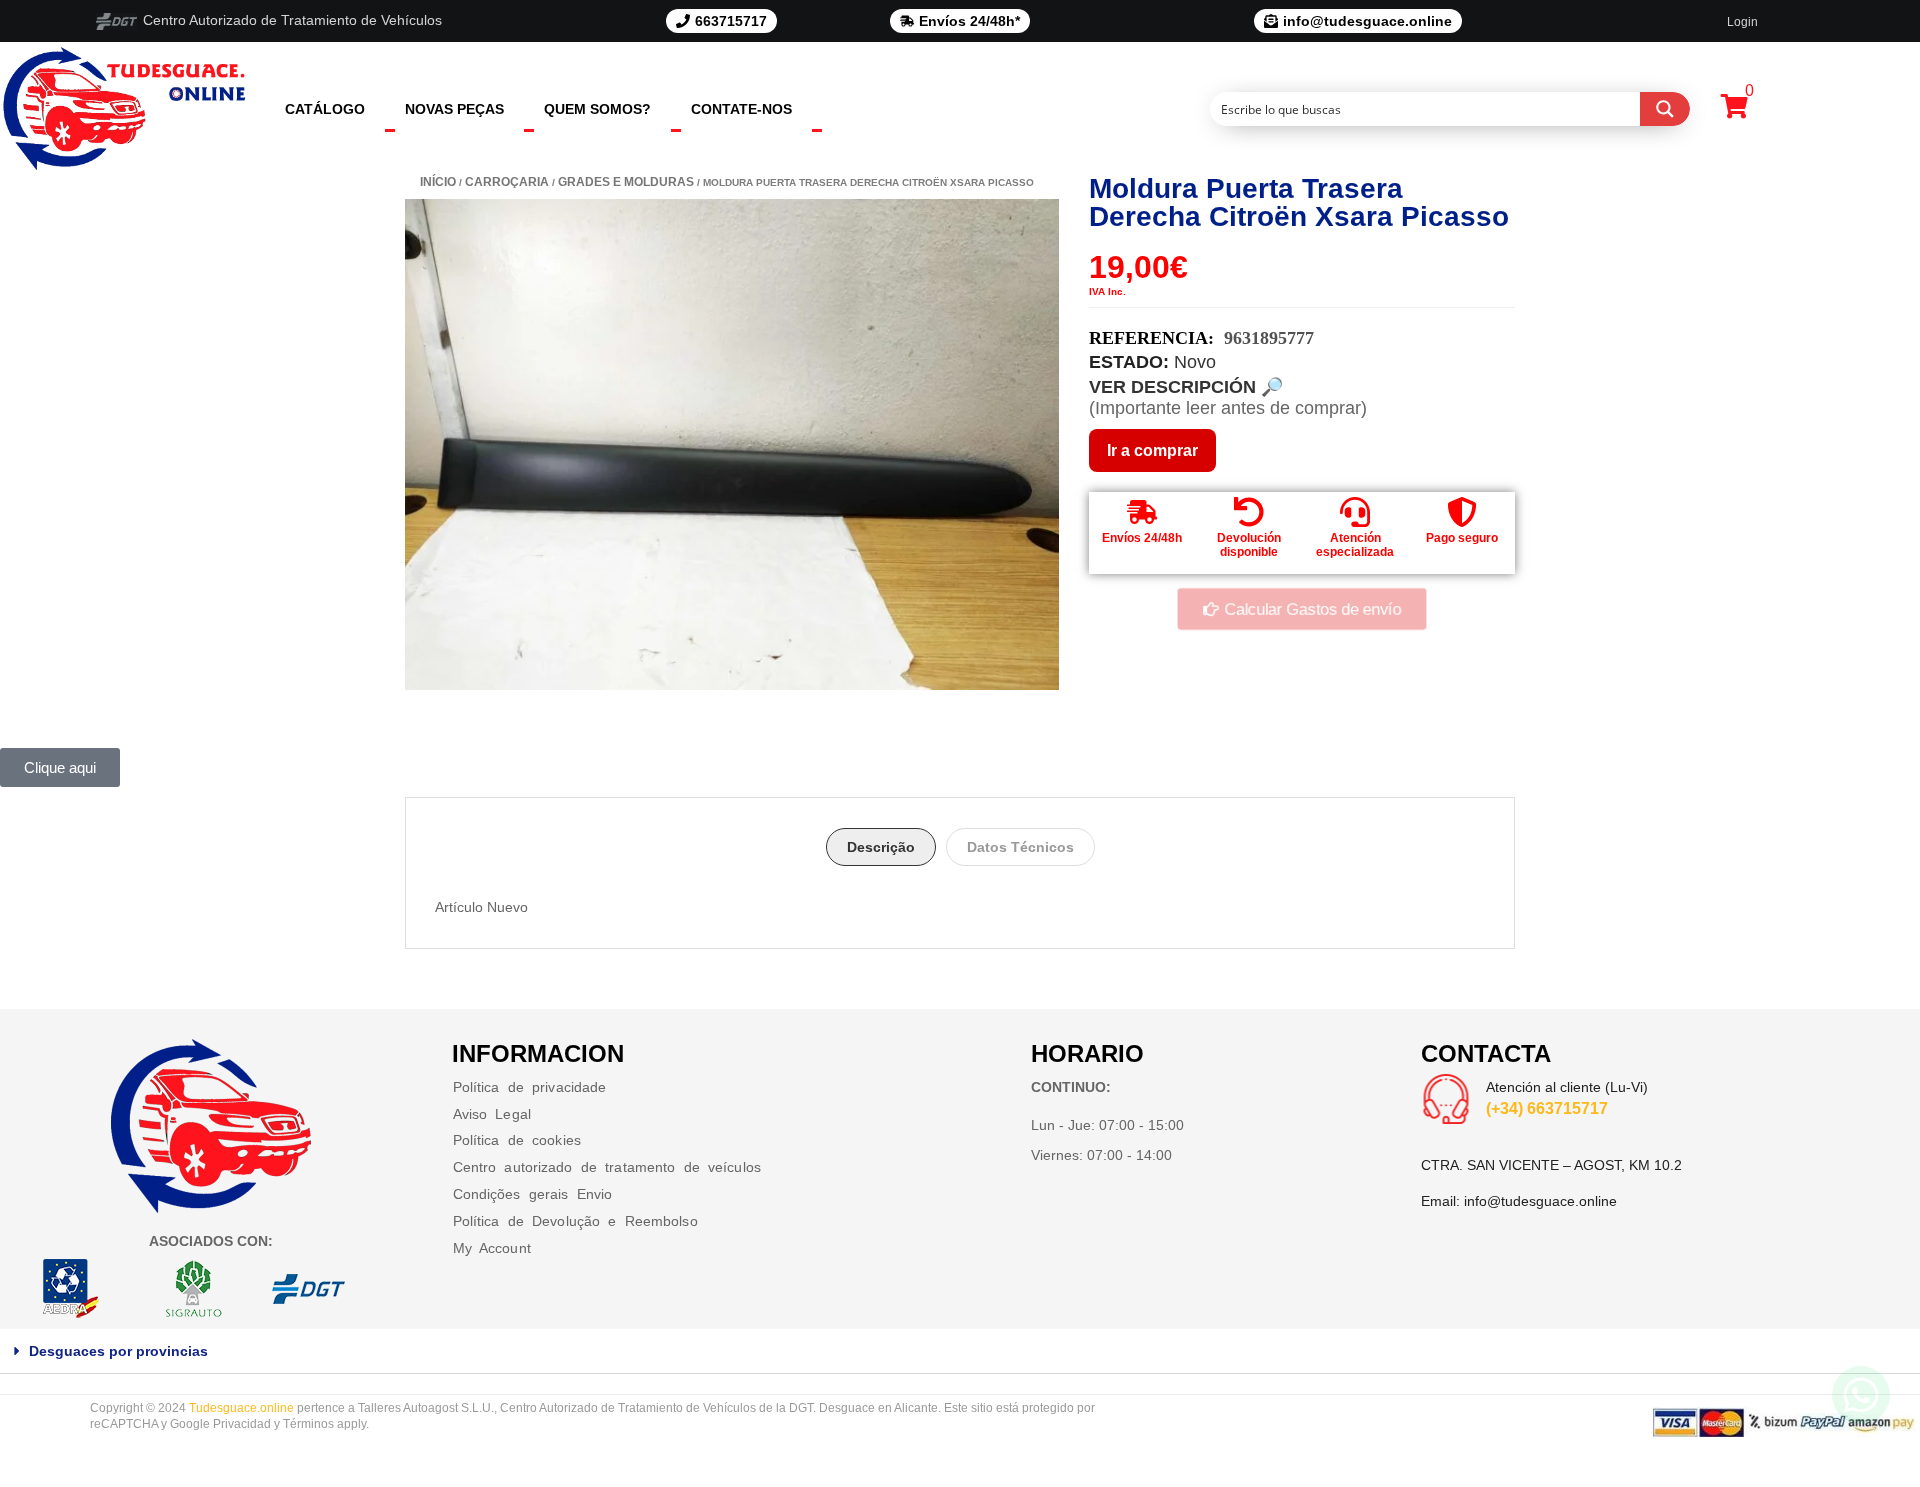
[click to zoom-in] (732, 444)
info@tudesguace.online (1540, 1201)
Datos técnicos (1020, 847)
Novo (1195, 362)
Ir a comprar (1152, 450)
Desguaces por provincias (118, 1351)
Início (438, 182)
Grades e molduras (626, 182)
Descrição (881, 847)
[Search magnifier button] (1665, 109)
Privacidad (242, 1424)
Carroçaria (507, 182)
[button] (960, 1351)
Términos (308, 1424)
